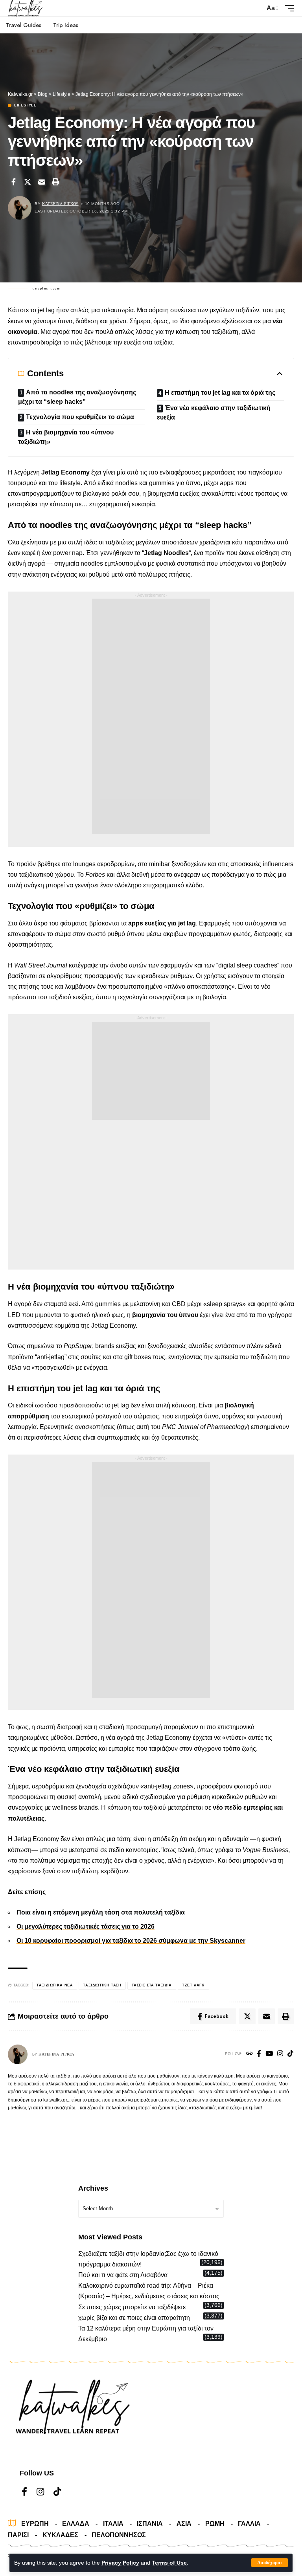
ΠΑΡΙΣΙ (18, 2535)
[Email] (42, 182)
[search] (257, 8)
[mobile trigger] (287, 8)
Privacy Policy (120, 2563)
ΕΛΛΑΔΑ (76, 2524)
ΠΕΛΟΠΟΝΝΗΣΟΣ (119, 2535)
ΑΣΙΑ (184, 2524)
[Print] (56, 182)
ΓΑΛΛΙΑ (249, 2524)
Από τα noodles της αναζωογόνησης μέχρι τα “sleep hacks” (77, 397)
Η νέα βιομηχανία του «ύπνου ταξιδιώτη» (66, 437)
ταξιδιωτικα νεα (55, 1985)
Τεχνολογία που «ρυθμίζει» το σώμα (80, 417)
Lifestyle (25, 105)
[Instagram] (280, 2054)
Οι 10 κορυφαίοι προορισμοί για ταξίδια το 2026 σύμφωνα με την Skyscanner (131, 1941)
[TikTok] (290, 2054)
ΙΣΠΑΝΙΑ (150, 2524)
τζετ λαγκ (193, 1985)
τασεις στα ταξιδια (152, 1985)
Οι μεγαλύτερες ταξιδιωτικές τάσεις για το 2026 (86, 1927)
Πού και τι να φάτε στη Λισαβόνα (123, 2275)
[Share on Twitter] (28, 182)
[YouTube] (269, 2054)
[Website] (250, 2054)
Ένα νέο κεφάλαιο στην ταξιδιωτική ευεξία (214, 413)
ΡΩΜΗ (215, 2524)
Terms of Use (169, 2563)
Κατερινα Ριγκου (60, 204)
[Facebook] (259, 2054)
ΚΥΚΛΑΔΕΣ (60, 2535)
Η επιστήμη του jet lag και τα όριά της (220, 393)
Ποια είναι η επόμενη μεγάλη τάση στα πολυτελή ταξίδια (101, 1912)
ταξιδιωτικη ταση (102, 1985)
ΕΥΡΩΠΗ (35, 2524)
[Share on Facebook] (13, 182)
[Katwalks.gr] (26, 8)
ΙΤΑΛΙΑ (113, 2524)
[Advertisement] (151, 716)
